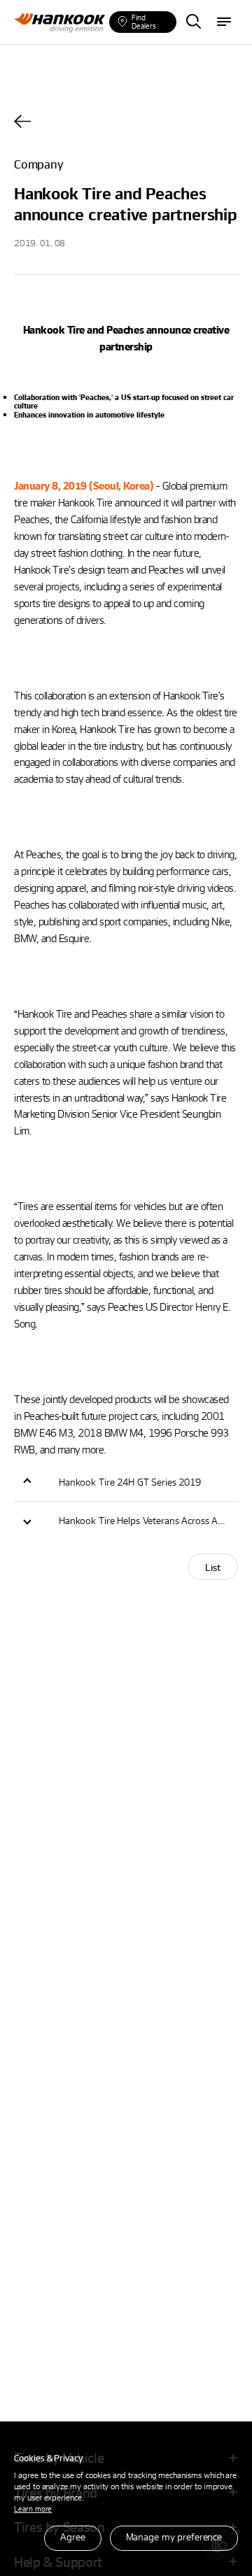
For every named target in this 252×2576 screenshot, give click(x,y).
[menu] (224, 22)
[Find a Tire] (193, 22)
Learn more (33, 2509)
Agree (72, 2536)
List (213, 1567)
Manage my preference (174, 2536)
